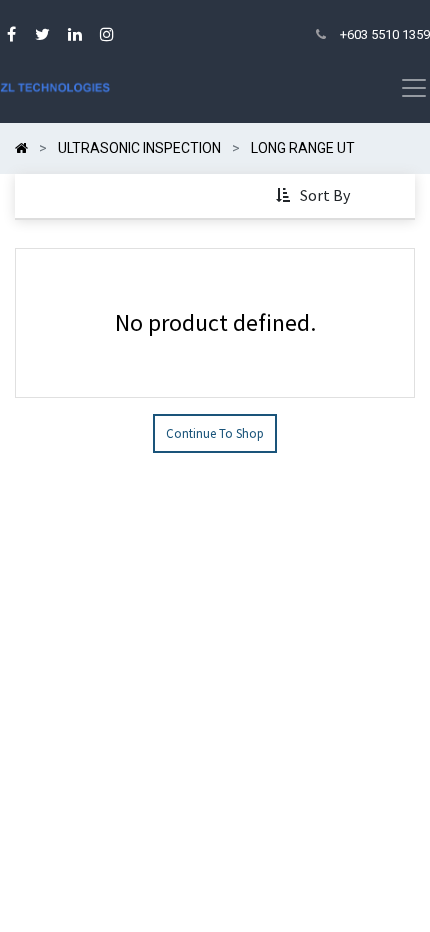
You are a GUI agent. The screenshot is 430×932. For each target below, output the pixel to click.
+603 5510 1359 (385, 34)
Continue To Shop (215, 433)
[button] (315, 196)
